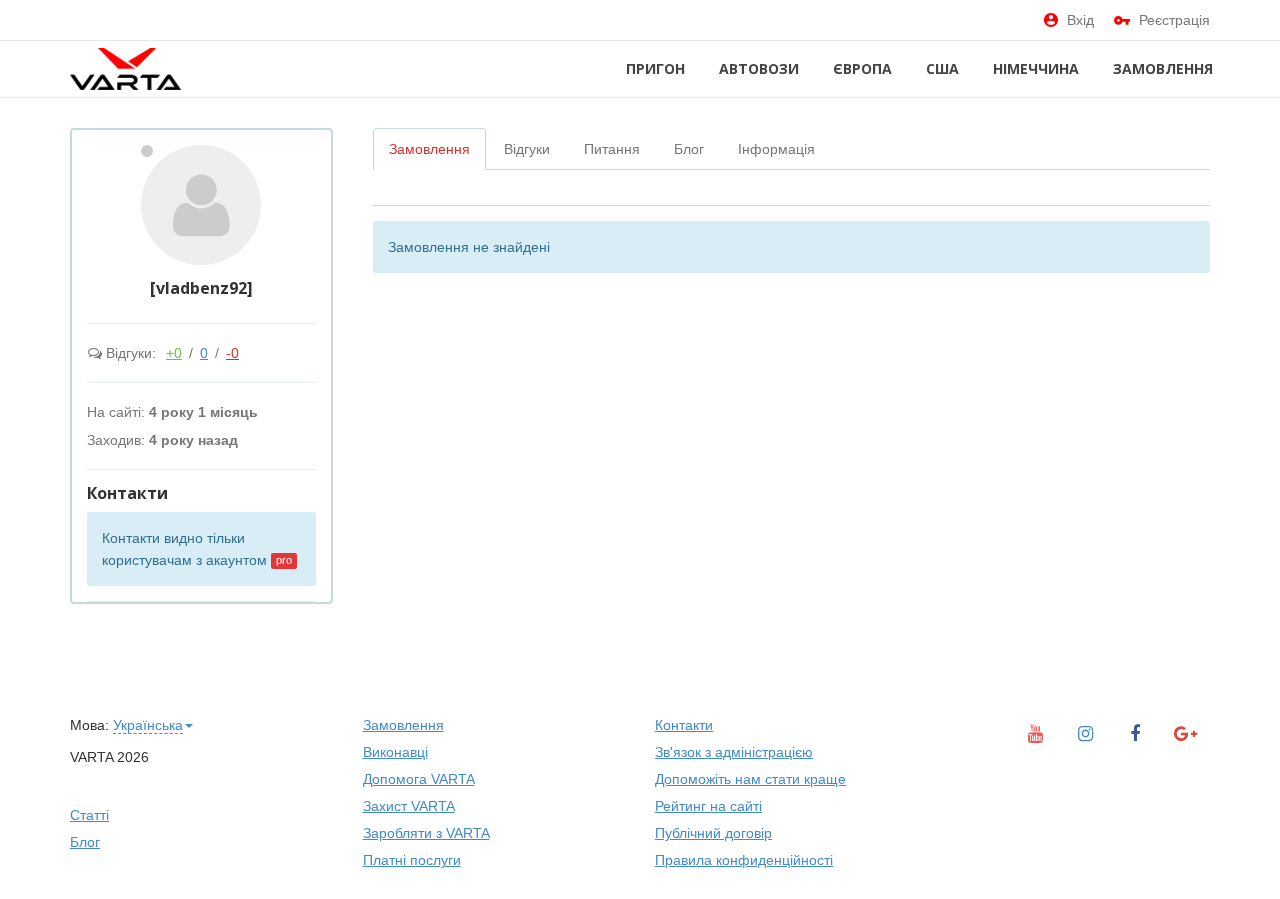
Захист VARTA (409, 806)
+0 (174, 353)
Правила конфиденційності (744, 860)
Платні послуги (412, 860)
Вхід (1080, 20)
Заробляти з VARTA (426, 833)
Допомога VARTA (419, 779)
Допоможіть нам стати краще (750, 779)
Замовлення (1163, 68)
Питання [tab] (612, 149)
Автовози (759, 68)
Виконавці (395, 752)
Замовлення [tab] (429, 149)
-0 (232, 353)
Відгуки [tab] (527, 149)
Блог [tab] (689, 149)
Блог (85, 842)
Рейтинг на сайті (708, 806)
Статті (89, 815)
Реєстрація (1174, 20)
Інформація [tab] (776, 149)
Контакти (684, 725)
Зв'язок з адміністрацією (734, 752)
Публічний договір (713, 833)
